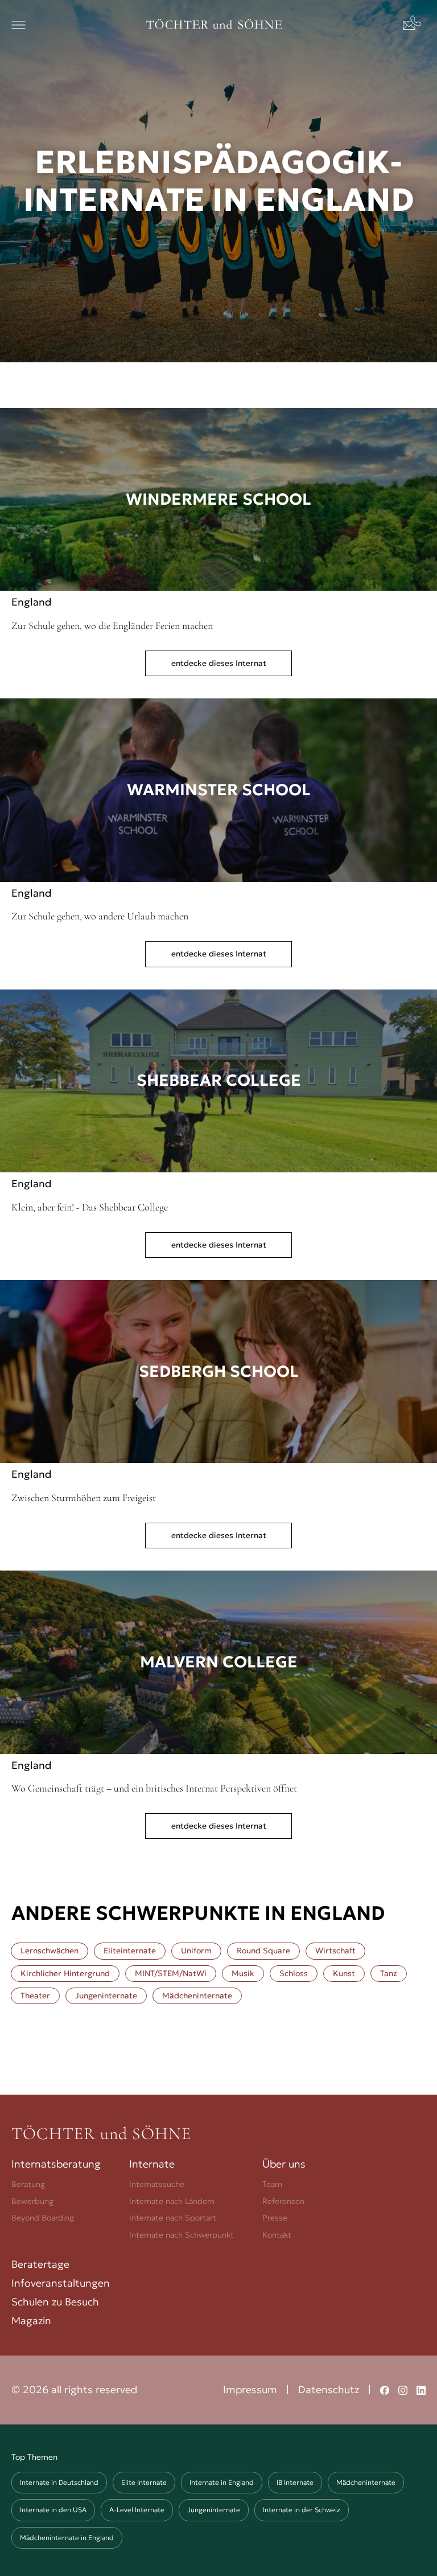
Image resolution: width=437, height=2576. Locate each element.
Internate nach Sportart (173, 2218)
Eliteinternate (130, 1951)
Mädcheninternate (197, 1996)
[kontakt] (414, 25)
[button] (18, 25)
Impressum (250, 2389)
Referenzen (283, 2201)
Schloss (294, 1973)
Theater (35, 1996)
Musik (243, 1973)
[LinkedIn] (421, 2390)
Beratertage (40, 2264)
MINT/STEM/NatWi (171, 1973)
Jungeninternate (106, 1996)
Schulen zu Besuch (55, 2302)
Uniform (196, 1951)
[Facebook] (385, 2390)
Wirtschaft (335, 1951)
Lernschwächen (50, 1951)
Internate (152, 2164)
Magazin (31, 2321)
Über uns (284, 2164)
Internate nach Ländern (172, 2201)
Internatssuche (157, 2184)
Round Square (263, 1951)
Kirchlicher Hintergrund (65, 1973)
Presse (275, 2218)
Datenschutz (329, 2389)
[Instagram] (403, 2390)
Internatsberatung (56, 2164)
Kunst (344, 1973)
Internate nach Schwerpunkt (182, 2235)
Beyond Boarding (43, 2218)
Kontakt (277, 2235)
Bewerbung (32, 2201)
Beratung (28, 2184)
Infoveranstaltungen (61, 2283)
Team (272, 2184)
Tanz (389, 1973)
